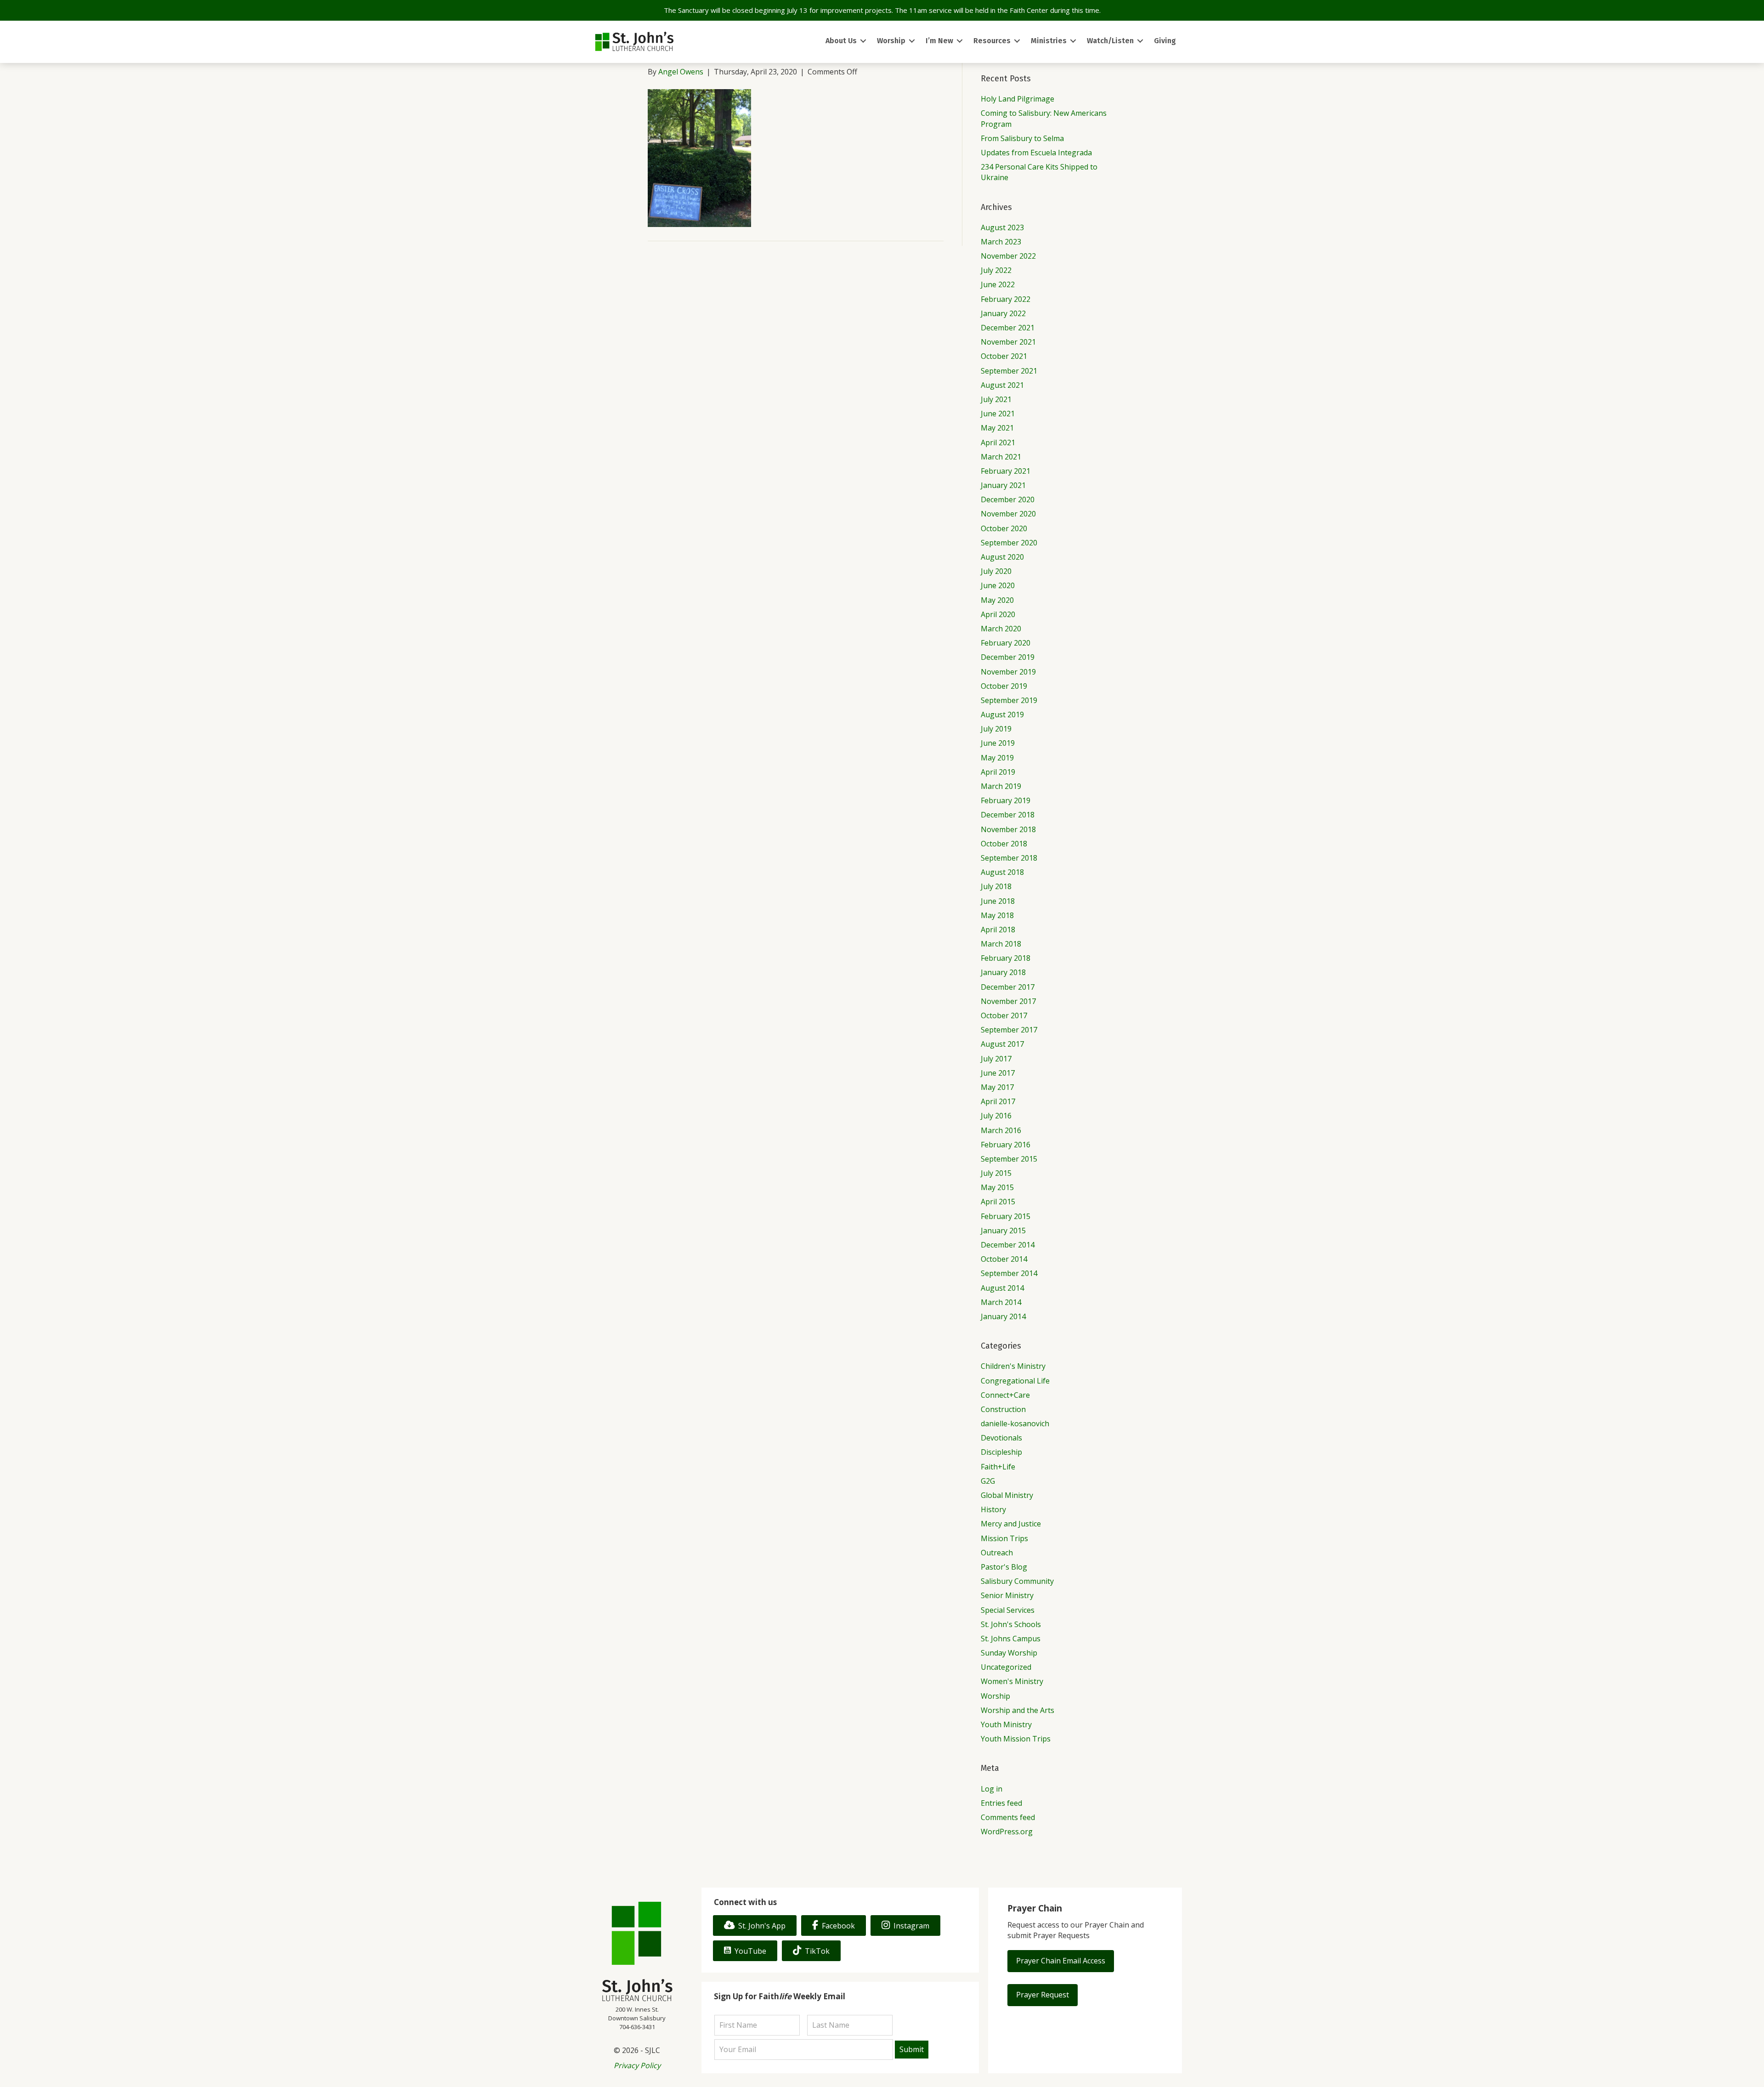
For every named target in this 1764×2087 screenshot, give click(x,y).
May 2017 (997, 1087)
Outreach (997, 1553)
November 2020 (1008, 514)
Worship (995, 1696)
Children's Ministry (1013, 1366)
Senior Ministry (1007, 1595)
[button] (1061, 1961)
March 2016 (1001, 1130)
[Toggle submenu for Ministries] (1073, 41)
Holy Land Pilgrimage (1018, 99)
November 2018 (1008, 829)
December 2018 (1008, 815)
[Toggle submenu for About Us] (863, 41)
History (993, 1509)
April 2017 (998, 1101)
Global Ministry (1007, 1495)
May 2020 (997, 600)
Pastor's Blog (1004, 1567)
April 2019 (998, 772)
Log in (992, 1789)
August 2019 (1002, 715)
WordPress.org (1007, 1832)
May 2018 (997, 915)
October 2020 (1004, 528)
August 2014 (1002, 1288)
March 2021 (1001, 457)
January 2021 (1003, 485)
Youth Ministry (1006, 1724)
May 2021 (997, 428)
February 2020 (1006, 643)
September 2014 (1009, 1273)
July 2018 (996, 886)
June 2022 (998, 284)
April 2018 (998, 930)
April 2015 (998, 1202)
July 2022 (996, 270)
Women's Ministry (1012, 1681)
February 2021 (1006, 471)
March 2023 (1001, 242)
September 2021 (1009, 371)
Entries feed (1001, 1803)
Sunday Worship (1009, 1653)
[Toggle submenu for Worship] (912, 41)
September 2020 (1009, 543)
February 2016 (1006, 1145)
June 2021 (998, 414)
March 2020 (1001, 629)
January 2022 (1003, 313)
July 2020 (996, 571)
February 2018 (1006, 958)
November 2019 (1008, 672)
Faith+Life (998, 1467)
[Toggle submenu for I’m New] (960, 41)
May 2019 (997, 758)
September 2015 (1009, 1159)
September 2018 (1009, 858)
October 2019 (1004, 686)
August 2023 (1002, 227)
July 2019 (996, 729)
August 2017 (1002, 1044)
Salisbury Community (1017, 1581)
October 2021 (1004, 356)
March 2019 (1001, 786)
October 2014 (1004, 1259)
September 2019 (1009, 700)
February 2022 (1006, 299)
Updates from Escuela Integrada (1036, 153)
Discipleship (1001, 1452)
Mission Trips (1004, 1538)
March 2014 (1001, 1302)
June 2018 (998, 901)
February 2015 (1006, 1216)
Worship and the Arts (1018, 1710)
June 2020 (998, 585)
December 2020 (1008, 499)
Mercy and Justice (1011, 1524)
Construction (1003, 1409)
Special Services (1008, 1610)
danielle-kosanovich (1015, 1423)
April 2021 (998, 442)
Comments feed (1008, 1817)
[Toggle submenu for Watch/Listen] (1140, 41)
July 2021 (996, 399)
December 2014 (1008, 1245)
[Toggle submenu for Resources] (1017, 41)
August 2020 (1002, 557)
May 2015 (997, 1187)
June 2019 (998, 743)
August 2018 (1002, 872)
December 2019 (1008, 657)
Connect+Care (1005, 1395)
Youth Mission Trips (1016, 1739)
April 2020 (998, 614)
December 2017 (1008, 987)
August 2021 (1002, 385)
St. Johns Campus (1011, 1639)
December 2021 (1008, 328)
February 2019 (1006, 800)
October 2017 (1004, 1015)
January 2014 (1003, 1316)
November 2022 (1008, 256)
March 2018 (1001, 944)
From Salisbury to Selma (1022, 138)
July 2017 (996, 1059)
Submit (912, 2049)
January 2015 (1003, 1231)
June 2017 (998, 1073)
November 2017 (1008, 1001)
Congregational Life (1015, 1381)
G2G (988, 1481)
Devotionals (1001, 1438)
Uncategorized (1006, 1667)
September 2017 (1009, 1030)
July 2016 (996, 1116)
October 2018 (1004, 844)
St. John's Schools (1011, 1624)
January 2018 (1003, 972)
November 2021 (1008, 342)
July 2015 (996, 1173)
